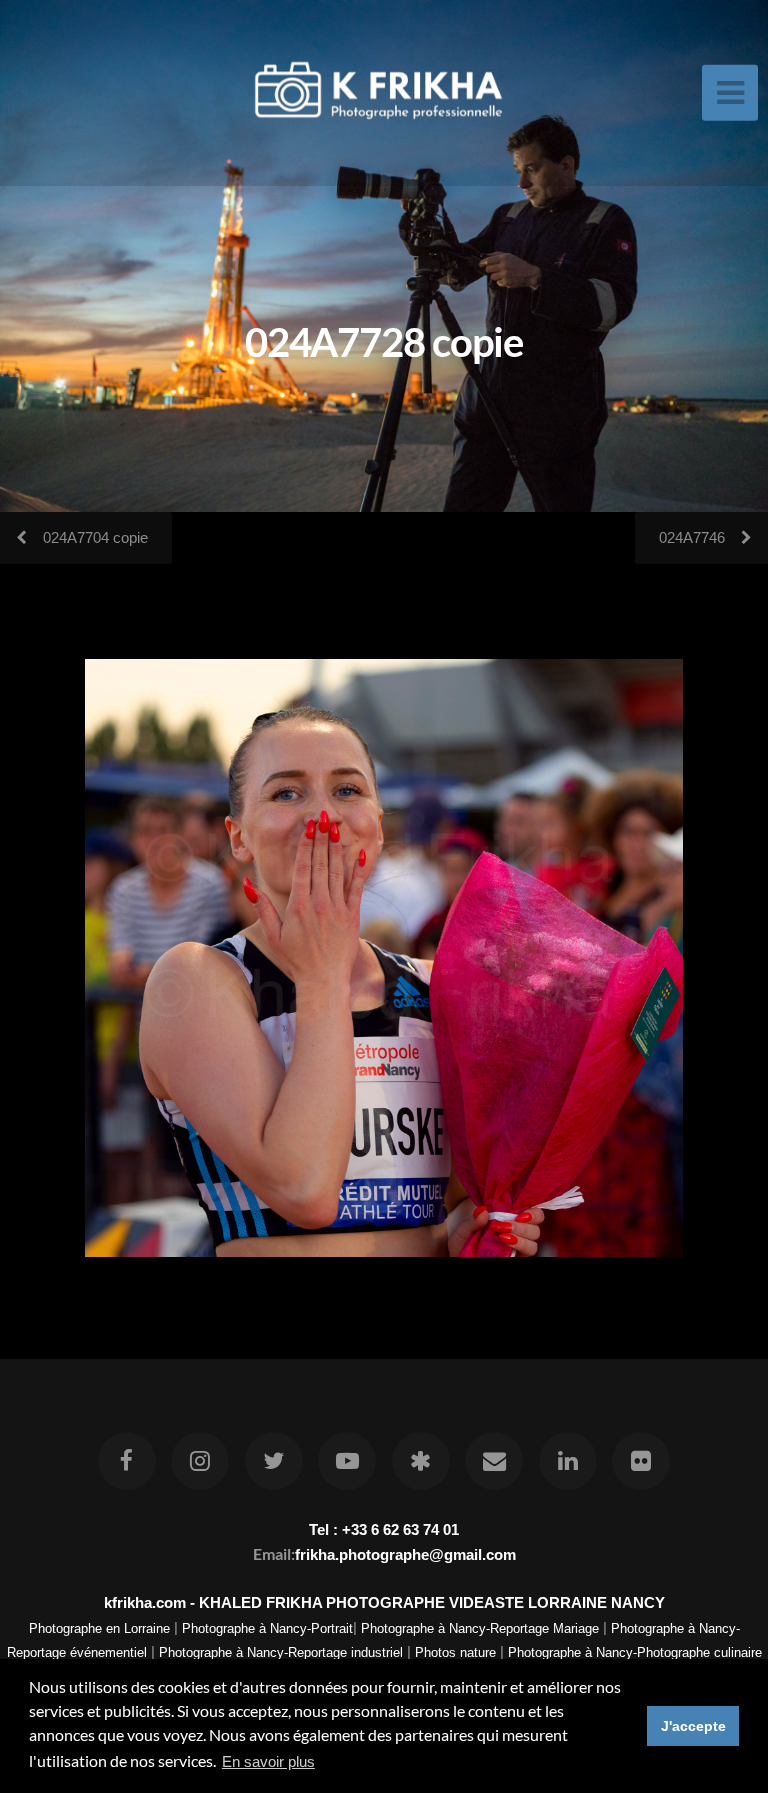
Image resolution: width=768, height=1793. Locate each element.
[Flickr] (641, 1461)
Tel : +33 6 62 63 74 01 (384, 1529)
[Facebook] (127, 1461)
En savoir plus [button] (268, 1761)
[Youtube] (347, 1461)
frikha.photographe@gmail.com (405, 1554)
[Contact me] (494, 1461)
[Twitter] (274, 1461)
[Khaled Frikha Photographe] (421, 1461)
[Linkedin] (568, 1461)
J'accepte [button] (693, 1726)
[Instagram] (201, 1461)
